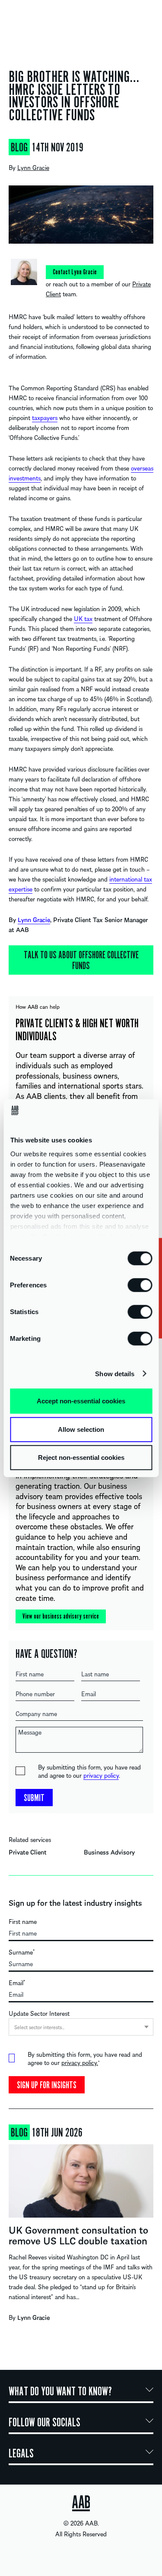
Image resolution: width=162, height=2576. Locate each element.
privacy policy (101, 1775)
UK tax (83, 618)
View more (81, 2231)
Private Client (28, 1852)
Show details (115, 1373)
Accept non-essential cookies (81, 1401)
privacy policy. (80, 2062)
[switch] (140, 1285)
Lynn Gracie (33, 167)
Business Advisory (109, 1852)
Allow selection (81, 1429)
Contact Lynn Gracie (75, 272)
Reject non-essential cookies (81, 1457)
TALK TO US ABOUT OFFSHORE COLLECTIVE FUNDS (81, 960)
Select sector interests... (39, 2027)
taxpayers (45, 417)
